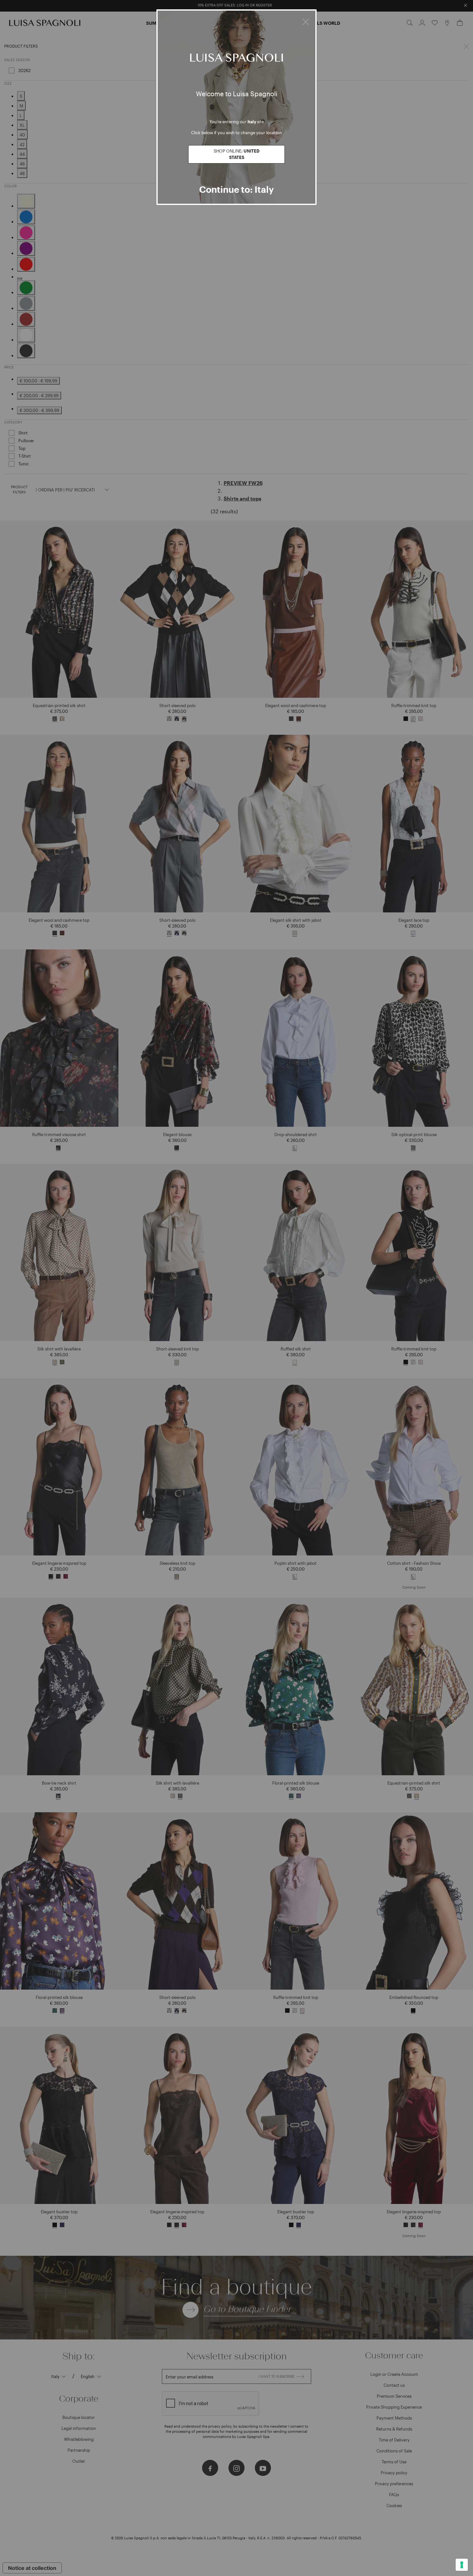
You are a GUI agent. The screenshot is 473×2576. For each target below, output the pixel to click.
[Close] (306, 21)
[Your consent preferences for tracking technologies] (462, 2565)
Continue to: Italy (236, 189)
